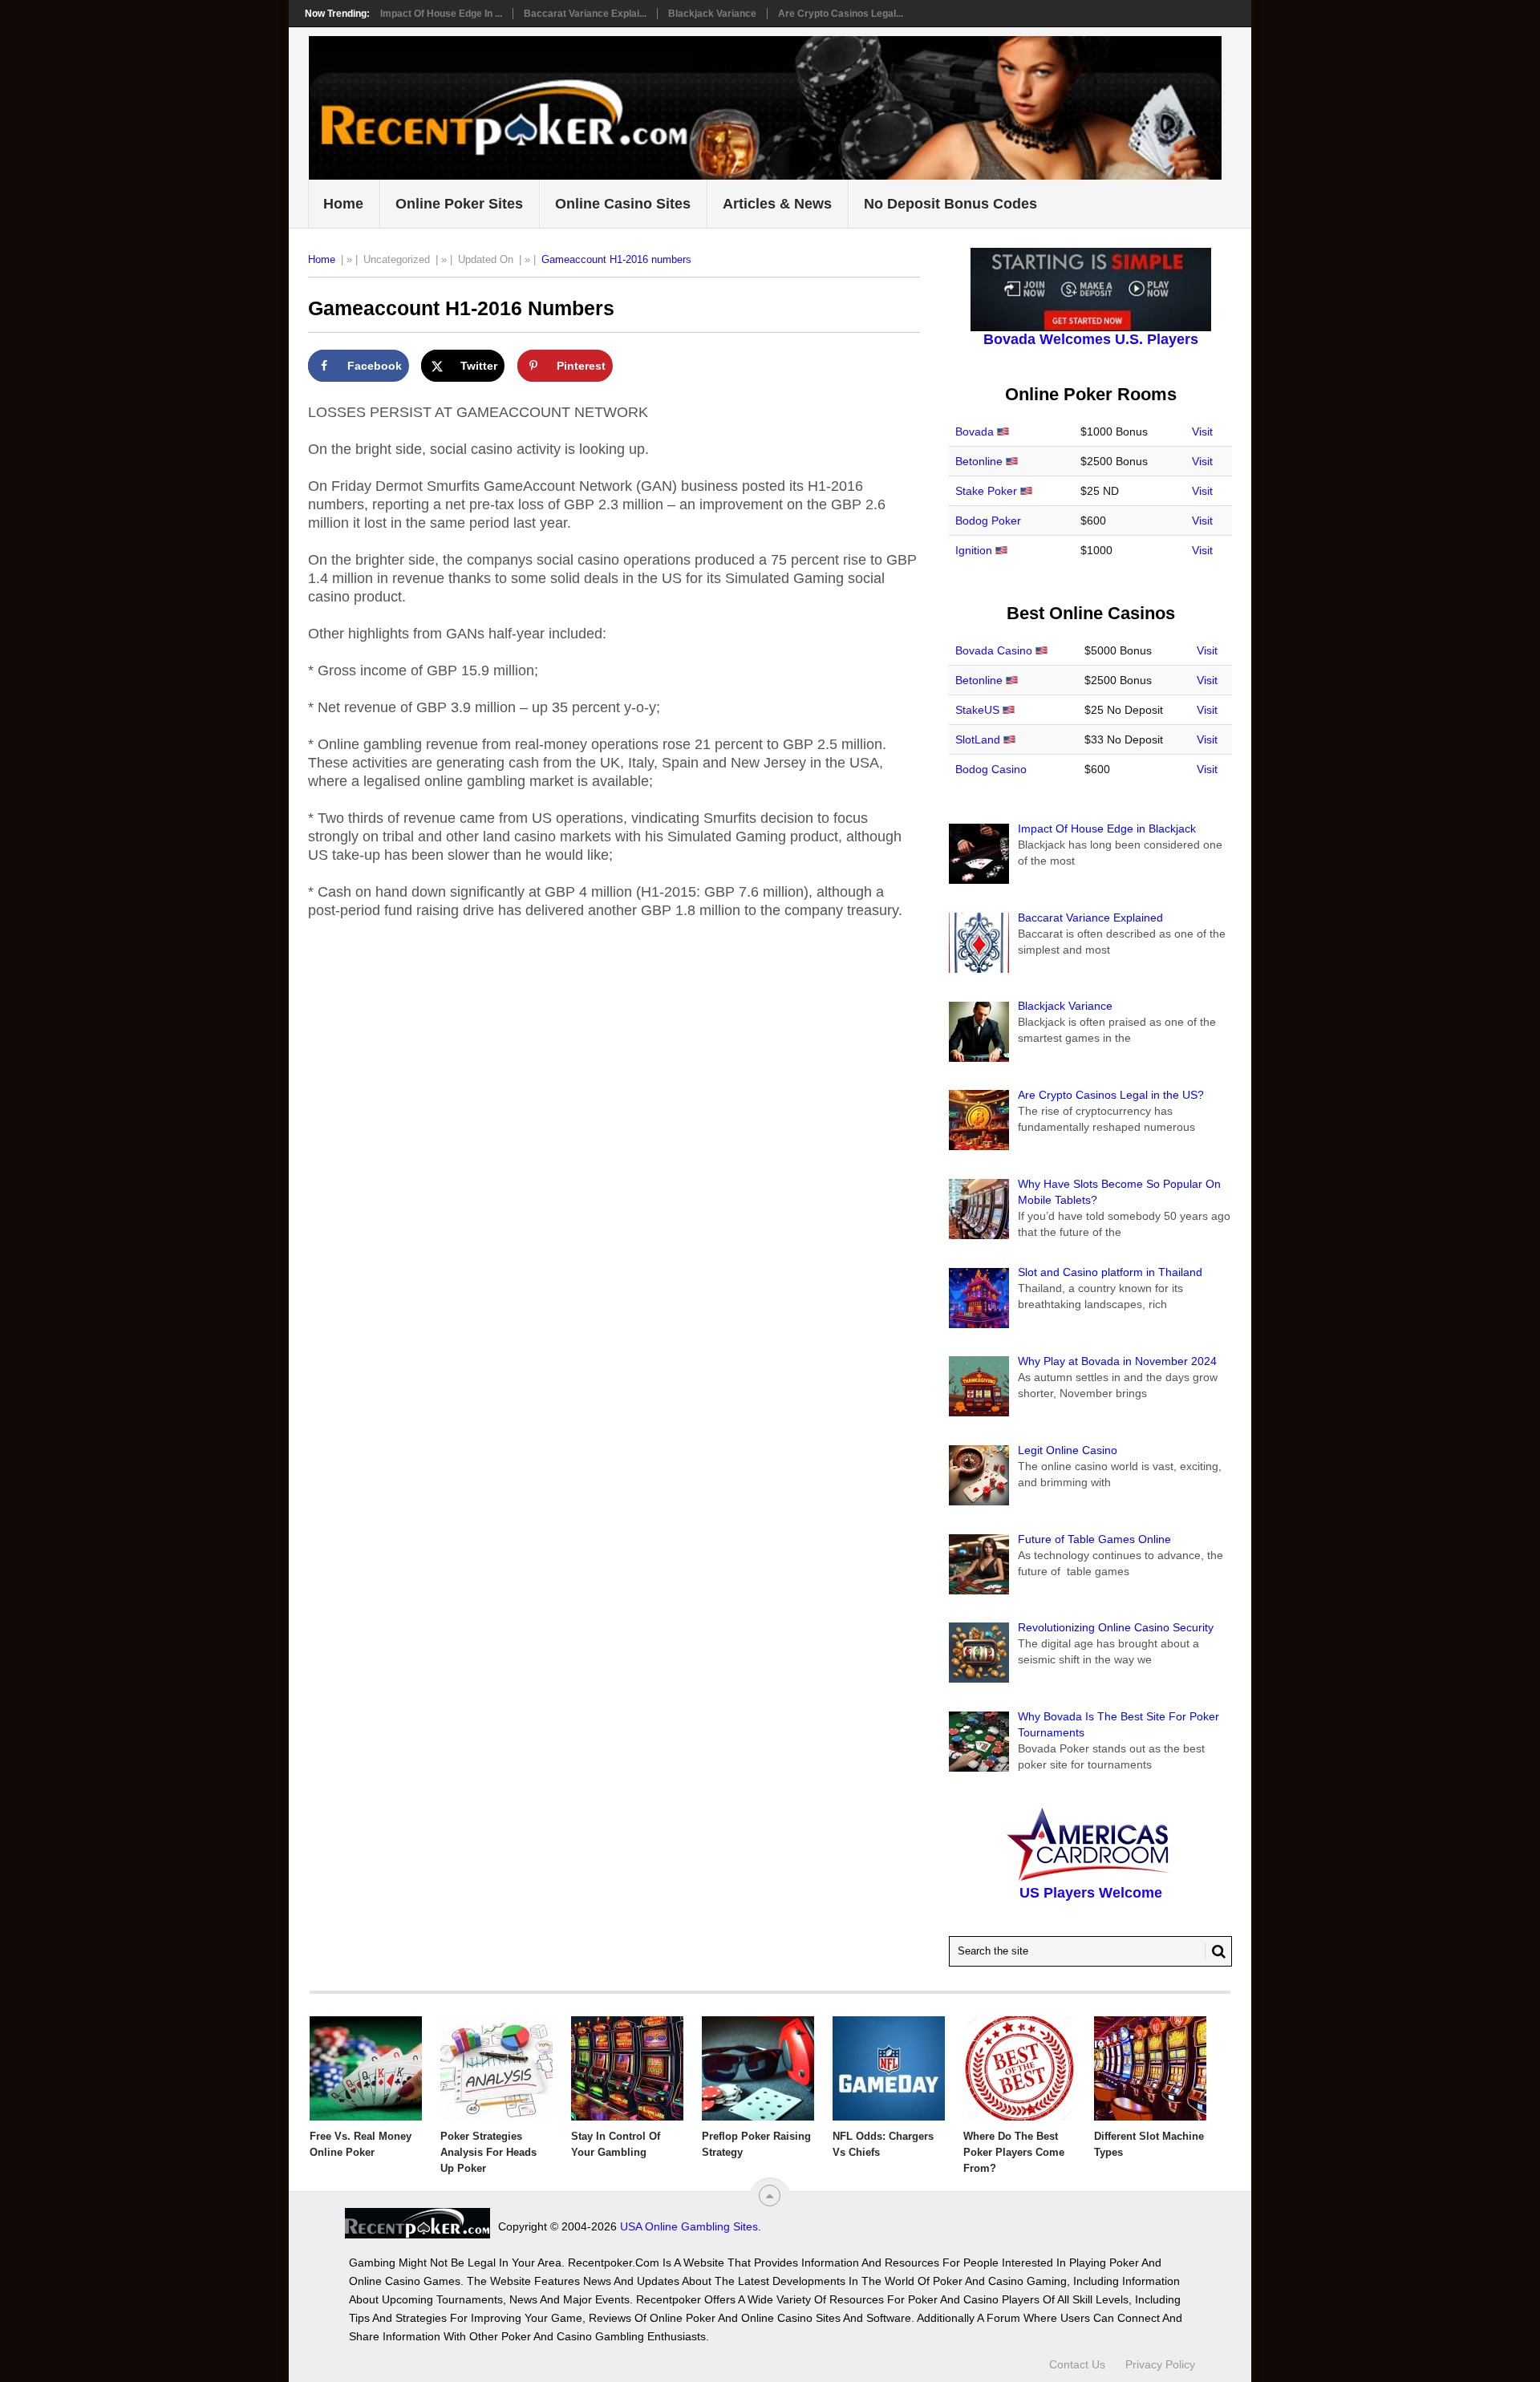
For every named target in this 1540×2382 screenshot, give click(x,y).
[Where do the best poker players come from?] (1019, 2068)
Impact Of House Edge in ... (441, 14)
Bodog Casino (991, 769)
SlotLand (978, 739)
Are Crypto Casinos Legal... (841, 14)
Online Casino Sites (623, 204)
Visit (1202, 431)
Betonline (979, 461)
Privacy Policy (1160, 2364)
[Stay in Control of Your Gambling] (627, 2068)
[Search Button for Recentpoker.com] (1215, 1951)
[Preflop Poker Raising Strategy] (758, 2068)
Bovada (975, 431)
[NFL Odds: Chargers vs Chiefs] (889, 2068)
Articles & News (777, 204)
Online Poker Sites (459, 204)
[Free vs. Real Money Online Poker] (366, 2068)
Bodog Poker (988, 521)
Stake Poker (986, 491)
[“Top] (770, 2196)
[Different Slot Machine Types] (1150, 2068)
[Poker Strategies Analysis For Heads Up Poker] (496, 2068)
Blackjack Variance (712, 14)
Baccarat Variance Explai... (585, 14)
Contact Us (1077, 2364)
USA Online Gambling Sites (689, 2226)
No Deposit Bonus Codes (950, 204)
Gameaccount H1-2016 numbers (616, 259)
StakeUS (977, 710)
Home (343, 204)
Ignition (974, 550)
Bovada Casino (994, 650)
